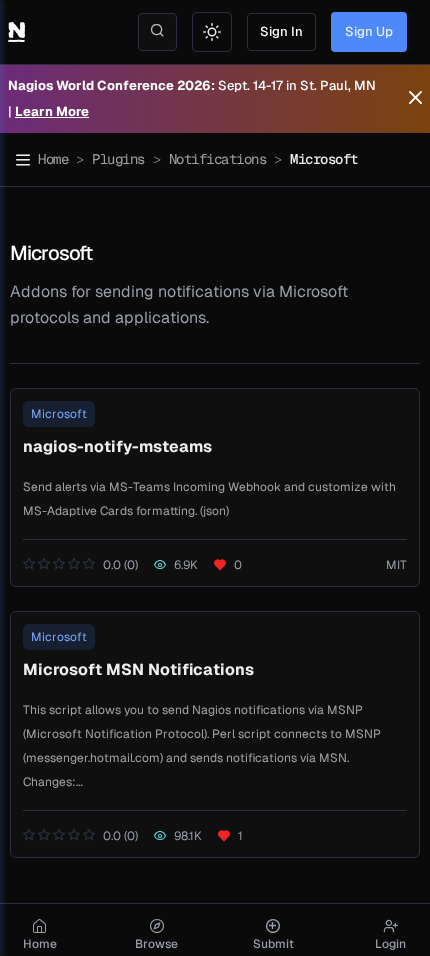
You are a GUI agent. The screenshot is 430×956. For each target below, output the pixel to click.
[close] (415, 99)
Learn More (52, 111)
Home (53, 159)
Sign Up (369, 31)
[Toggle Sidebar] (23, 160)
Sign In (281, 31)
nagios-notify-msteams (117, 446)
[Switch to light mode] (212, 32)
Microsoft (59, 414)
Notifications (218, 159)
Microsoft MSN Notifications (138, 669)
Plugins (118, 159)
